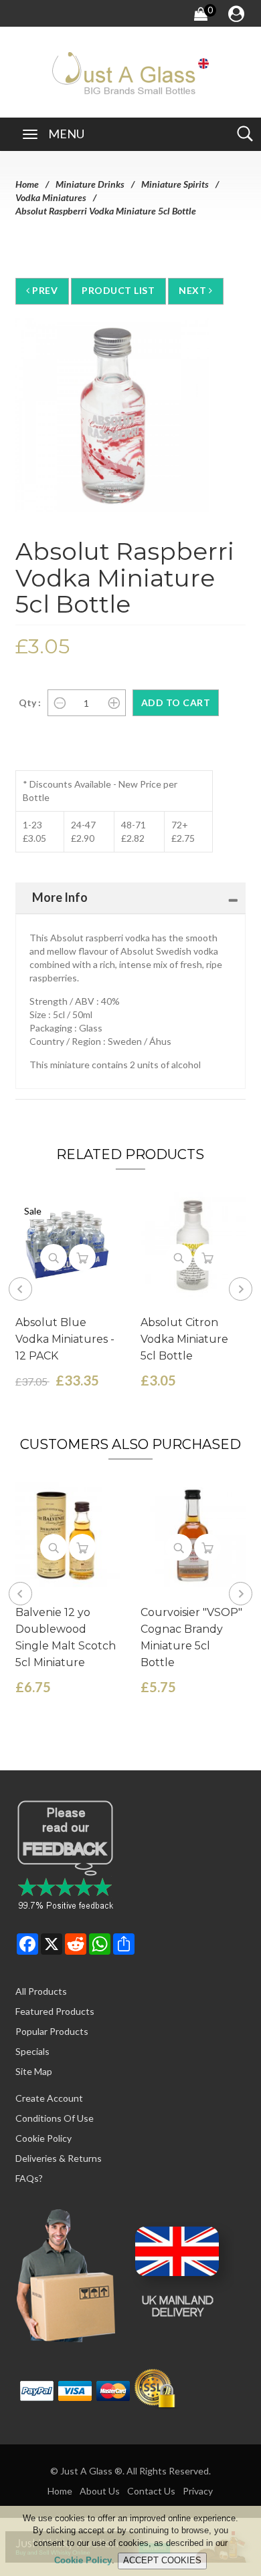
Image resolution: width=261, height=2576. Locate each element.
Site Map (34, 2071)
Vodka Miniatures (51, 197)
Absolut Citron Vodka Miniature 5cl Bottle (184, 1339)
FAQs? (29, 2178)
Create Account (49, 2098)
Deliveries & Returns (59, 2158)
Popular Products (52, 2031)
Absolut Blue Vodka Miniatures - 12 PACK (65, 1339)
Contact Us (151, 2491)
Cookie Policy (43, 2138)
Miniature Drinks (90, 184)
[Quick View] (54, 1257)
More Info (60, 897)
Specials (32, 2051)
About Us (100, 2491)
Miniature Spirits (175, 184)
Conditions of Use (55, 2118)
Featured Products (55, 2011)
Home (27, 184)
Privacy (198, 2491)
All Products (41, 1991)
